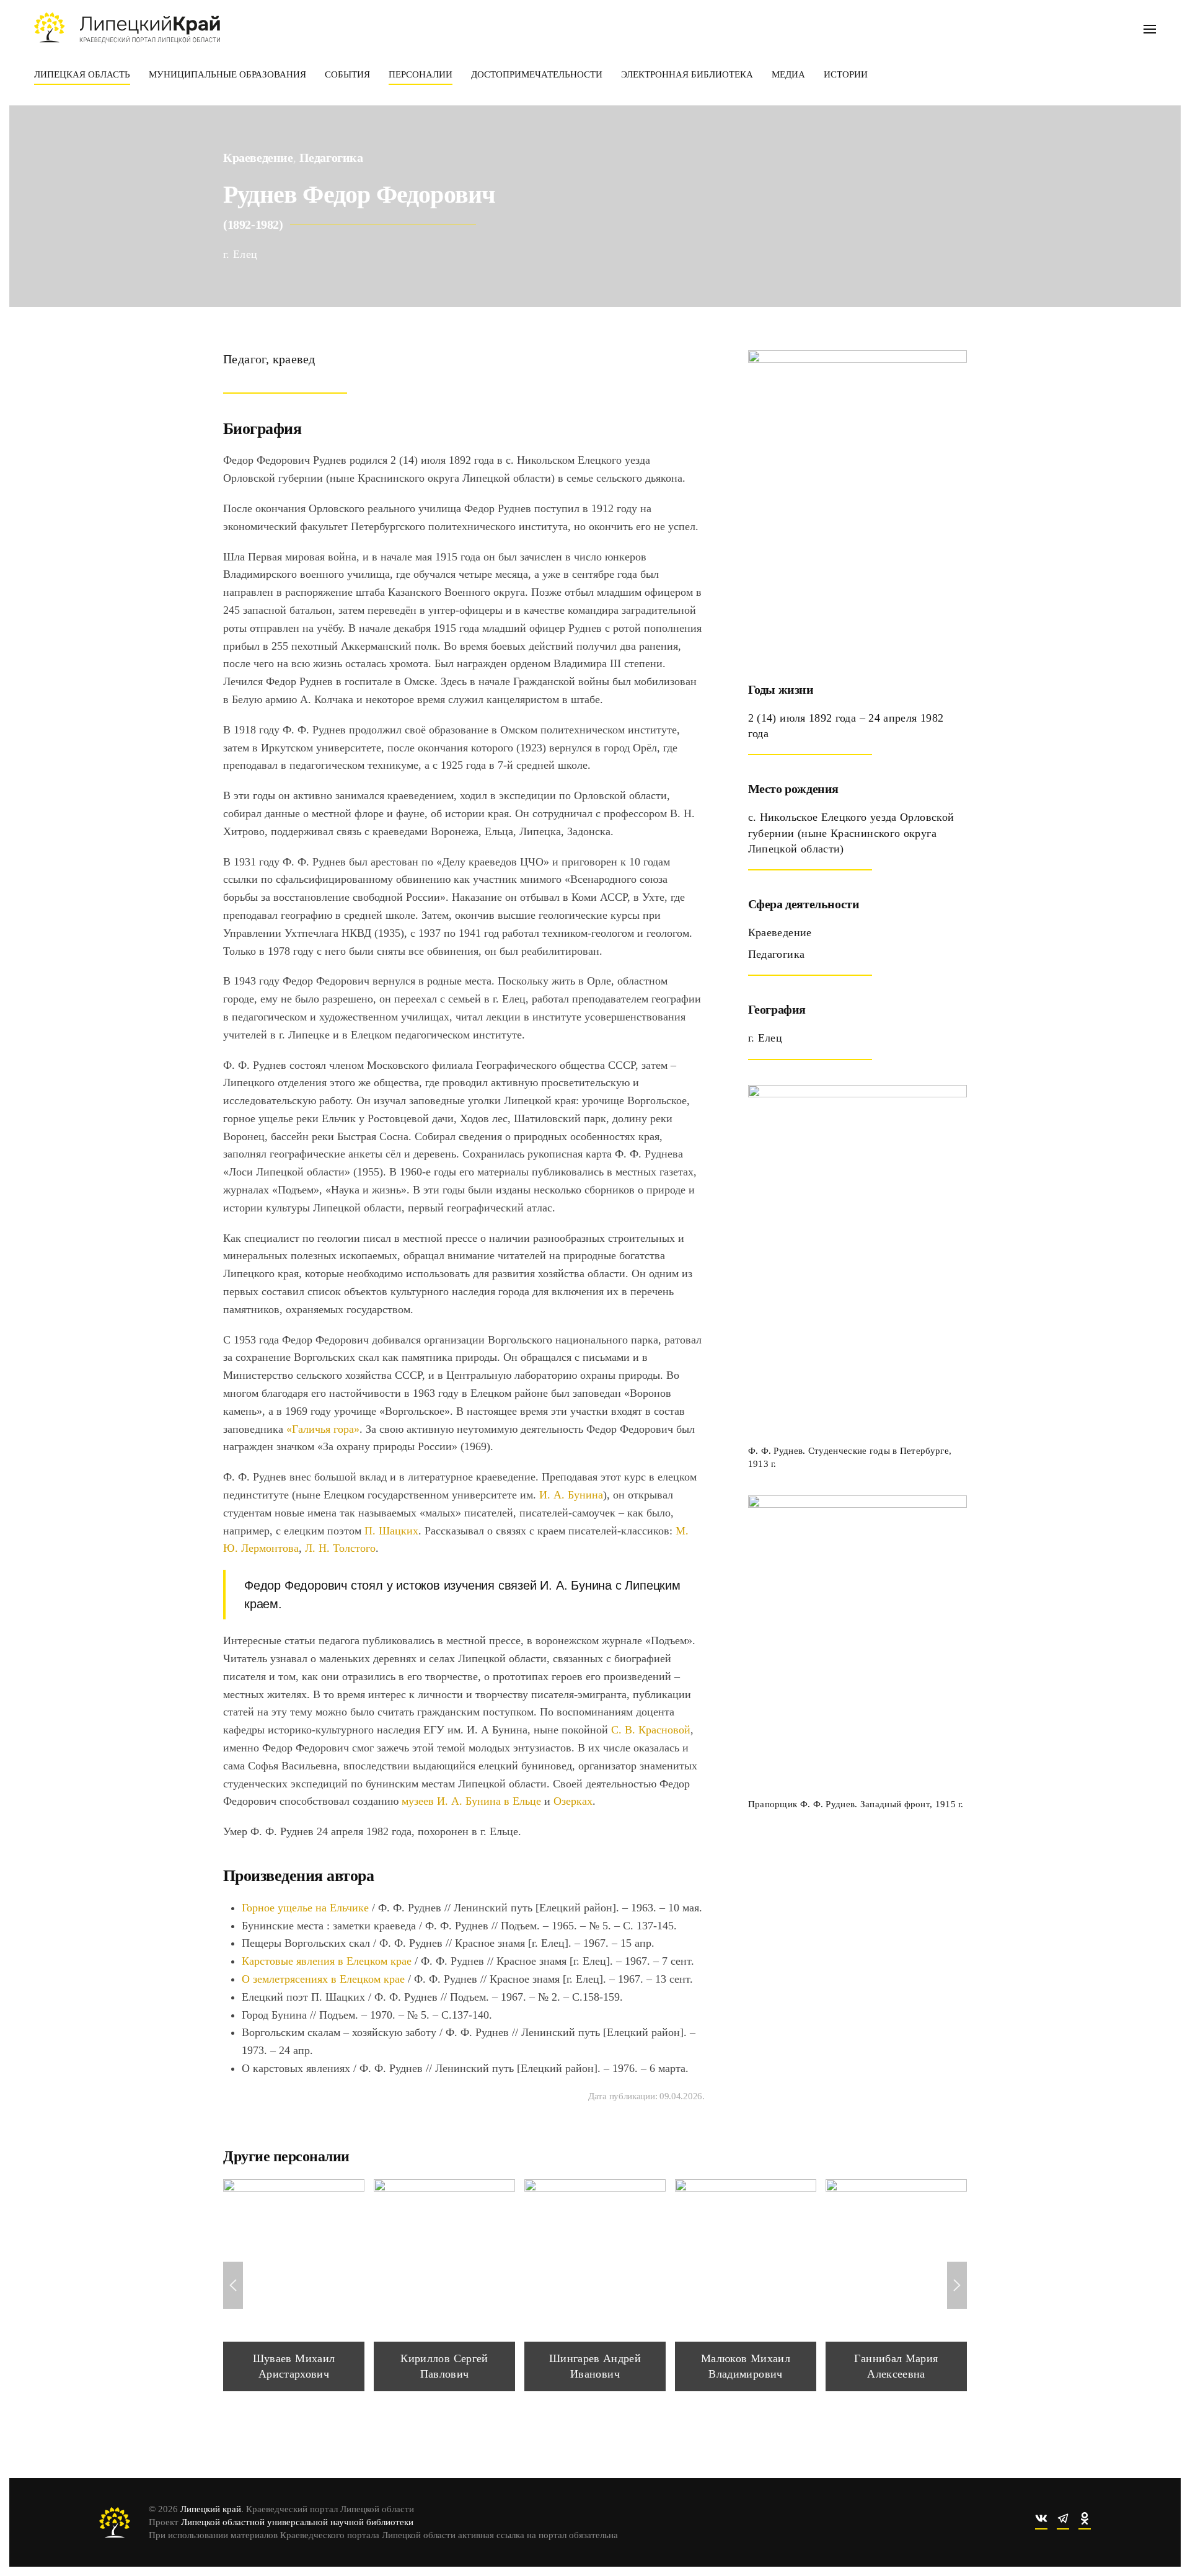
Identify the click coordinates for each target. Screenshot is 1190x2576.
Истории (846, 74)
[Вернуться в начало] (127, 28)
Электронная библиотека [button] (687, 74)
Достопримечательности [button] (537, 74)
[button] (1150, 28)
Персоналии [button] (421, 74)
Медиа (788, 74)
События (347, 74)
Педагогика (331, 157)
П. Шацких (391, 1531)
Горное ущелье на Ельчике (305, 1908)
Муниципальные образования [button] (227, 74)
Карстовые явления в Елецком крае (327, 1961)
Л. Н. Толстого (340, 1548)
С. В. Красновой (651, 1730)
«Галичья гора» (323, 1429)
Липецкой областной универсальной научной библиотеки (297, 2522)
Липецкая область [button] (82, 74)
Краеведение (258, 157)
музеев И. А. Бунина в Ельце (471, 1801)
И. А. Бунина (571, 1495)
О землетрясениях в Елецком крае (323, 1979)
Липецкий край (211, 2509)
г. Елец (240, 254)
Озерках (573, 1801)
